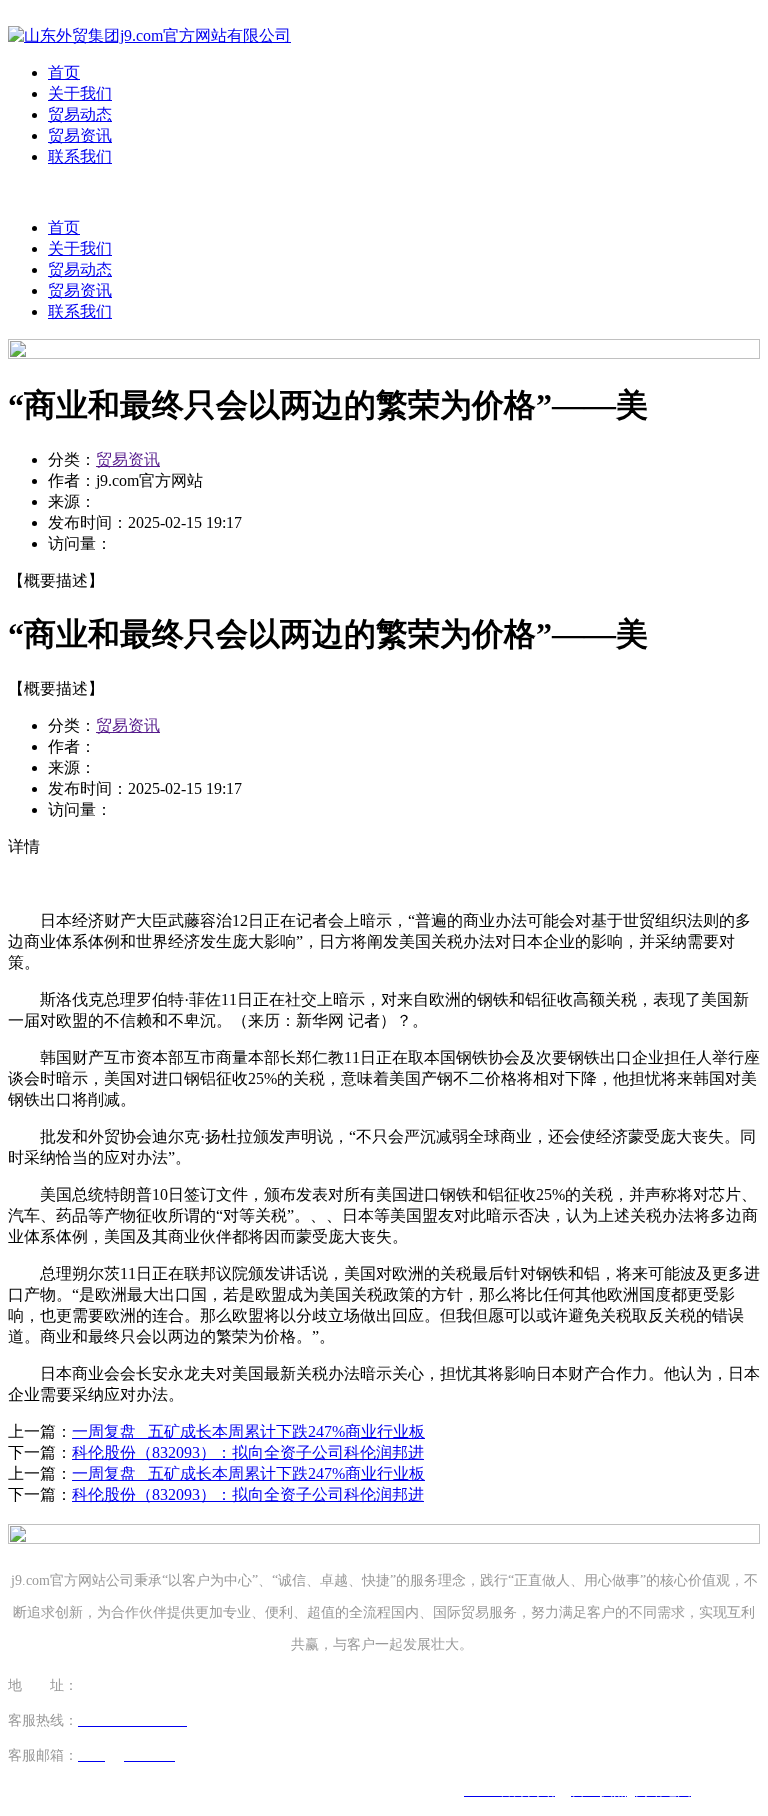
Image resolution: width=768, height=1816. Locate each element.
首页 (64, 72)
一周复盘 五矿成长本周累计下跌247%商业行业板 (248, 1431)
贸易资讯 (80, 135)
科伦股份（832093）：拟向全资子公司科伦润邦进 (248, 1452)
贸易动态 (80, 114)
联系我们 (80, 156)
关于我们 (80, 93)
